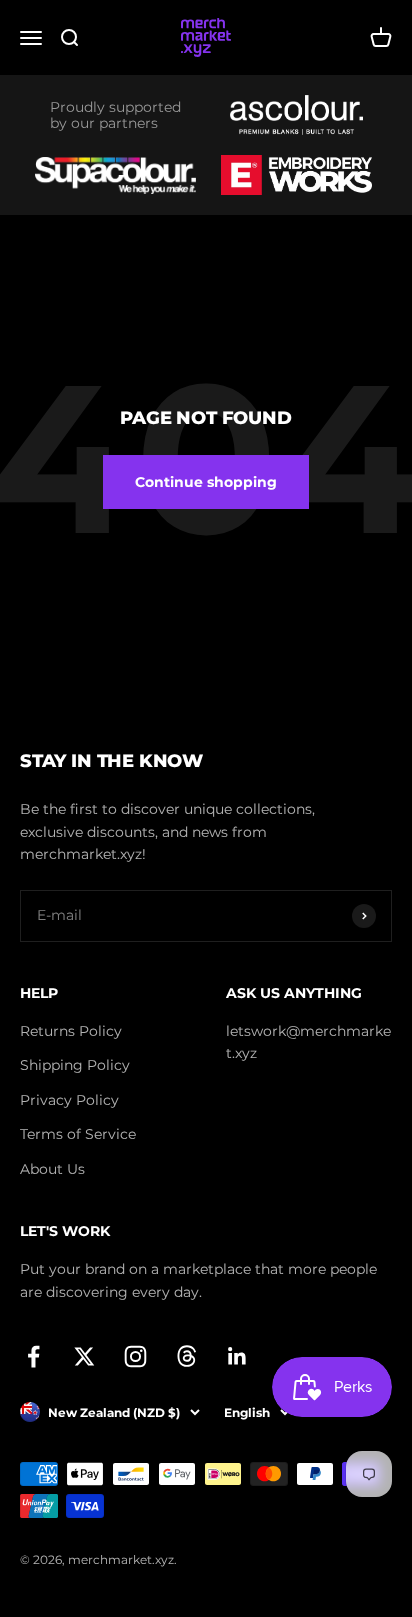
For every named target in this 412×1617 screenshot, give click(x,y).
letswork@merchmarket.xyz (308, 1042)
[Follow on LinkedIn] (237, 1356)
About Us (52, 1169)
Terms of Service (78, 1134)
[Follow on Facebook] (33, 1356)
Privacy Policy (69, 1100)
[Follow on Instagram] (135, 1356)
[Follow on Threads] (186, 1356)
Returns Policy (71, 1031)
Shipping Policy (75, 1065)
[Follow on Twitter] (84, 1356)
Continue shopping (206, 482)
